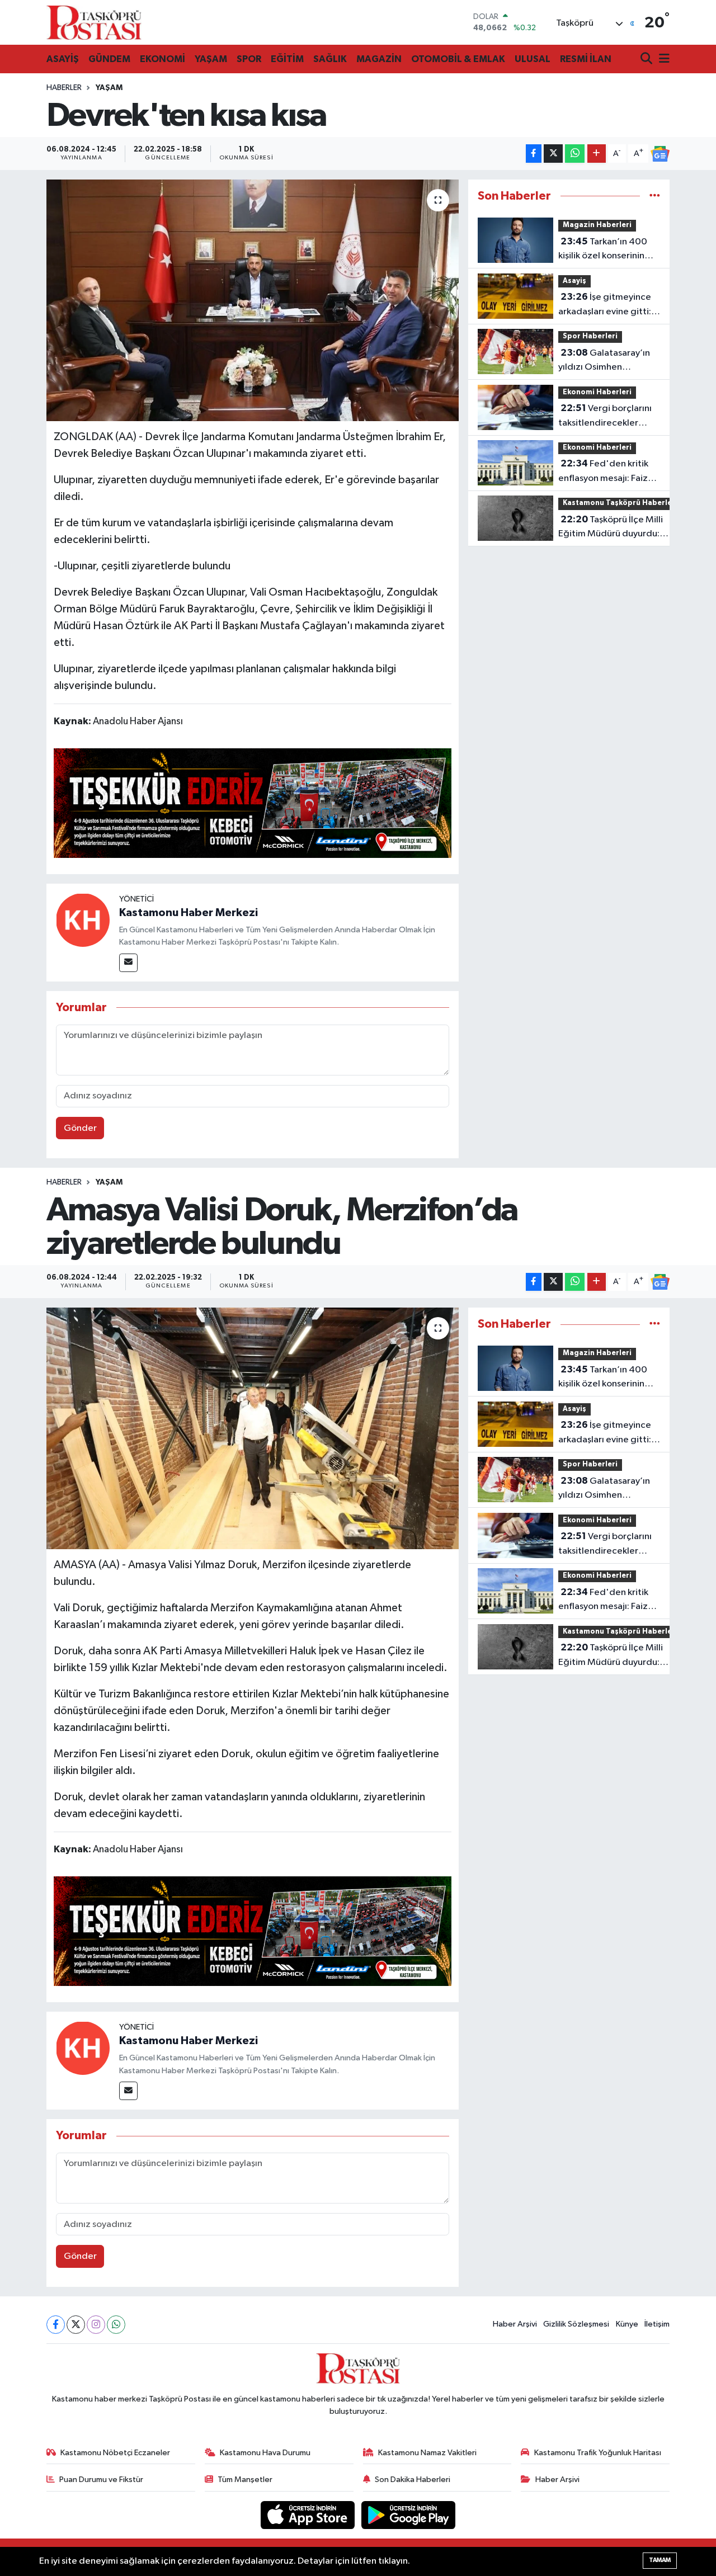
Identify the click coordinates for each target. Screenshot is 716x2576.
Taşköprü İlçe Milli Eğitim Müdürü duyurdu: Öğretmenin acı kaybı (611, 528)
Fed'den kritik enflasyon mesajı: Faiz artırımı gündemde (603, 472)
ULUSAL (533, 59)
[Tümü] (655, 196)
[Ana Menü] (662, 60)
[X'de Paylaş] (553, 154)
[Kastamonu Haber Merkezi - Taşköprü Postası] (94, 22)
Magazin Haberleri (597, 225)
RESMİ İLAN (586, 59)
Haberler (64, 88)
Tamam (660, 2560)
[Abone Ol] (660, 154)
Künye (627, 2324)
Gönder (80, 1128)
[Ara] (647, 60)
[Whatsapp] (116, 2325)
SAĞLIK (330, 59)
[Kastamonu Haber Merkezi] (83, 920)
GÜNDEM (109, 59)
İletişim (657, 2324)
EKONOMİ (162, 59)
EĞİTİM (287, 59)
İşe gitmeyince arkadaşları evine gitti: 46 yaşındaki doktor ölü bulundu (607, 305)
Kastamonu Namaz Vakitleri (427, 2453)
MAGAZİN (379, 59)
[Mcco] (253, 803)
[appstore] (309, 2515)
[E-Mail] (128, 963)
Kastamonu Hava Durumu (265, 2453)
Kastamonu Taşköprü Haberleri (620, 503)
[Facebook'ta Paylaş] (534, 154)
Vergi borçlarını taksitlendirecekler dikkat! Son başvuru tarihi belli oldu (605, 417)
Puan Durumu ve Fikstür (101, 2480)
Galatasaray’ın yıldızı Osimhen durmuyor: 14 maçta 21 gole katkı (606, 361)
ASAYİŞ (63, 59)
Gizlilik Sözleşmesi (576, 2324)
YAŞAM (211, 59)
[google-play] (409, 2515)
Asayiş (574, 281)
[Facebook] (56, 2325)
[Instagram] (96, 2325)
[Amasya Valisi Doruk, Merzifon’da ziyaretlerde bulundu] (253, 1428)
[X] (76, 2325)
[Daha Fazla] (597, 154)
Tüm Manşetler (245, 2480)
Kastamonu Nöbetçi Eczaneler (115, 2453)
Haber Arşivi (515, 2324)
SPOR (249, 59)
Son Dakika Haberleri (413, 2480)
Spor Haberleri (590, 336)
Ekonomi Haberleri (597, 392)
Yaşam (109, 88)
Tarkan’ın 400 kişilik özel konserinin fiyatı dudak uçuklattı (603, 250)
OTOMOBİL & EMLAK (458, 59)
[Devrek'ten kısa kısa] (253, 300)
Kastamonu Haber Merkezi (189, 913)
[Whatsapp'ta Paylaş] (575, 154)
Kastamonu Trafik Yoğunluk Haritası (598, 2453)
